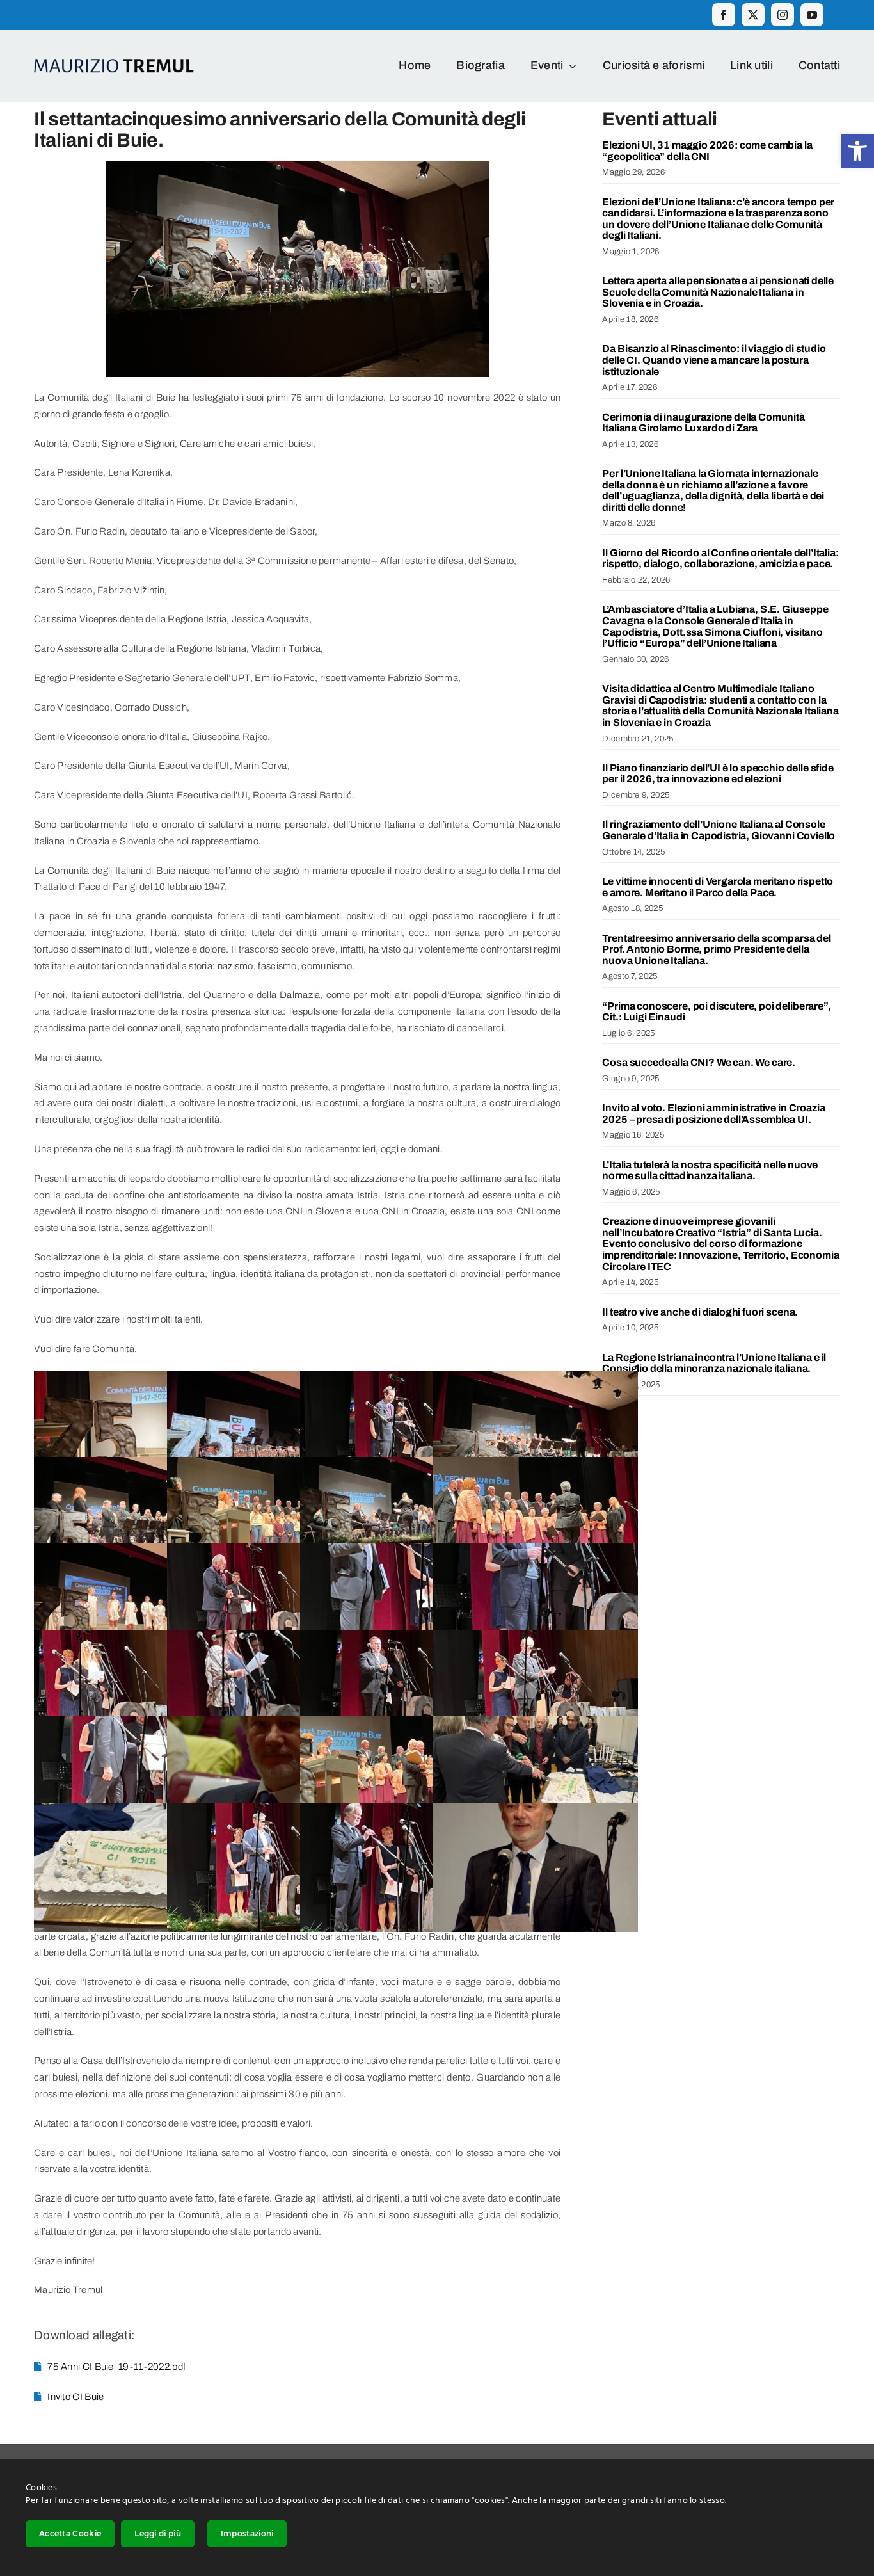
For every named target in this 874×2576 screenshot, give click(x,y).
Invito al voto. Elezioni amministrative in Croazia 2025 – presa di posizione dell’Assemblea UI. (713, 1114)
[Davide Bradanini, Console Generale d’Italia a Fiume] (402, 1378)
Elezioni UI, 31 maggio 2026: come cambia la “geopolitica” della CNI (707, 151)
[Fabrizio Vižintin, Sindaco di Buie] (269, 1810)
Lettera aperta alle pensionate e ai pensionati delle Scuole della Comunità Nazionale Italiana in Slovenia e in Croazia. (718, 292)
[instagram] (783, 15)
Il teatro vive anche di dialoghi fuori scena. (700, 1312)
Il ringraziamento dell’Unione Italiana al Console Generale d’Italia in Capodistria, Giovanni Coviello (719, 830)
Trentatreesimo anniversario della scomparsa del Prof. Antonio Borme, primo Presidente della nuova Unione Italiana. (716, 949)
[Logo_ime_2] (114, 63)
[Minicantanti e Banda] (402, 1465)
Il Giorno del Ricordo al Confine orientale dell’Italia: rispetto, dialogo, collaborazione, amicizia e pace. (720, 559)
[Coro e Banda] (536, 1378)
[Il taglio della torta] (536, 1724)
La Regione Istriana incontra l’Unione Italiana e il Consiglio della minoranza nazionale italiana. (714, 1363)
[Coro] (269, 1465)
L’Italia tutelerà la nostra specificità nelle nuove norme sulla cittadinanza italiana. (710, 1171)
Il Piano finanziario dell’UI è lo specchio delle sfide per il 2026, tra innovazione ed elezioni (718, 774)
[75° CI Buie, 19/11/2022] (136, 1378)
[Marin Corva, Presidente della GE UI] (402, 1638)
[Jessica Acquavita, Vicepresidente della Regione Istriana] (136, 1638)
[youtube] (812, 15)
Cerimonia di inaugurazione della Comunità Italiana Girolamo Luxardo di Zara (703, 423)
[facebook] (724, 15)
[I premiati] (402, 1724)
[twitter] (753, 15)
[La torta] (136, 1810)
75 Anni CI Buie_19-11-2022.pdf (116, 2367)
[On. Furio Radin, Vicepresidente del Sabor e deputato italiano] (536, 1551)
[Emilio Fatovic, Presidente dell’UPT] (402, 1551)
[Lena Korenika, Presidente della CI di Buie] (269, 1638)
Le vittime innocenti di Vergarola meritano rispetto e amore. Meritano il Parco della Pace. (718, 887)
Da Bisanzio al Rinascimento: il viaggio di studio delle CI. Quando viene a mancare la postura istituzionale (714, 360)
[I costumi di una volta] (136, 1551)
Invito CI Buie (75, 2397)
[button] (857, 151)
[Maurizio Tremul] (269, 1724)
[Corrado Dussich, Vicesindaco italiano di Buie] (269, 1551)
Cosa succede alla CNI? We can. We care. (699, 1062)
